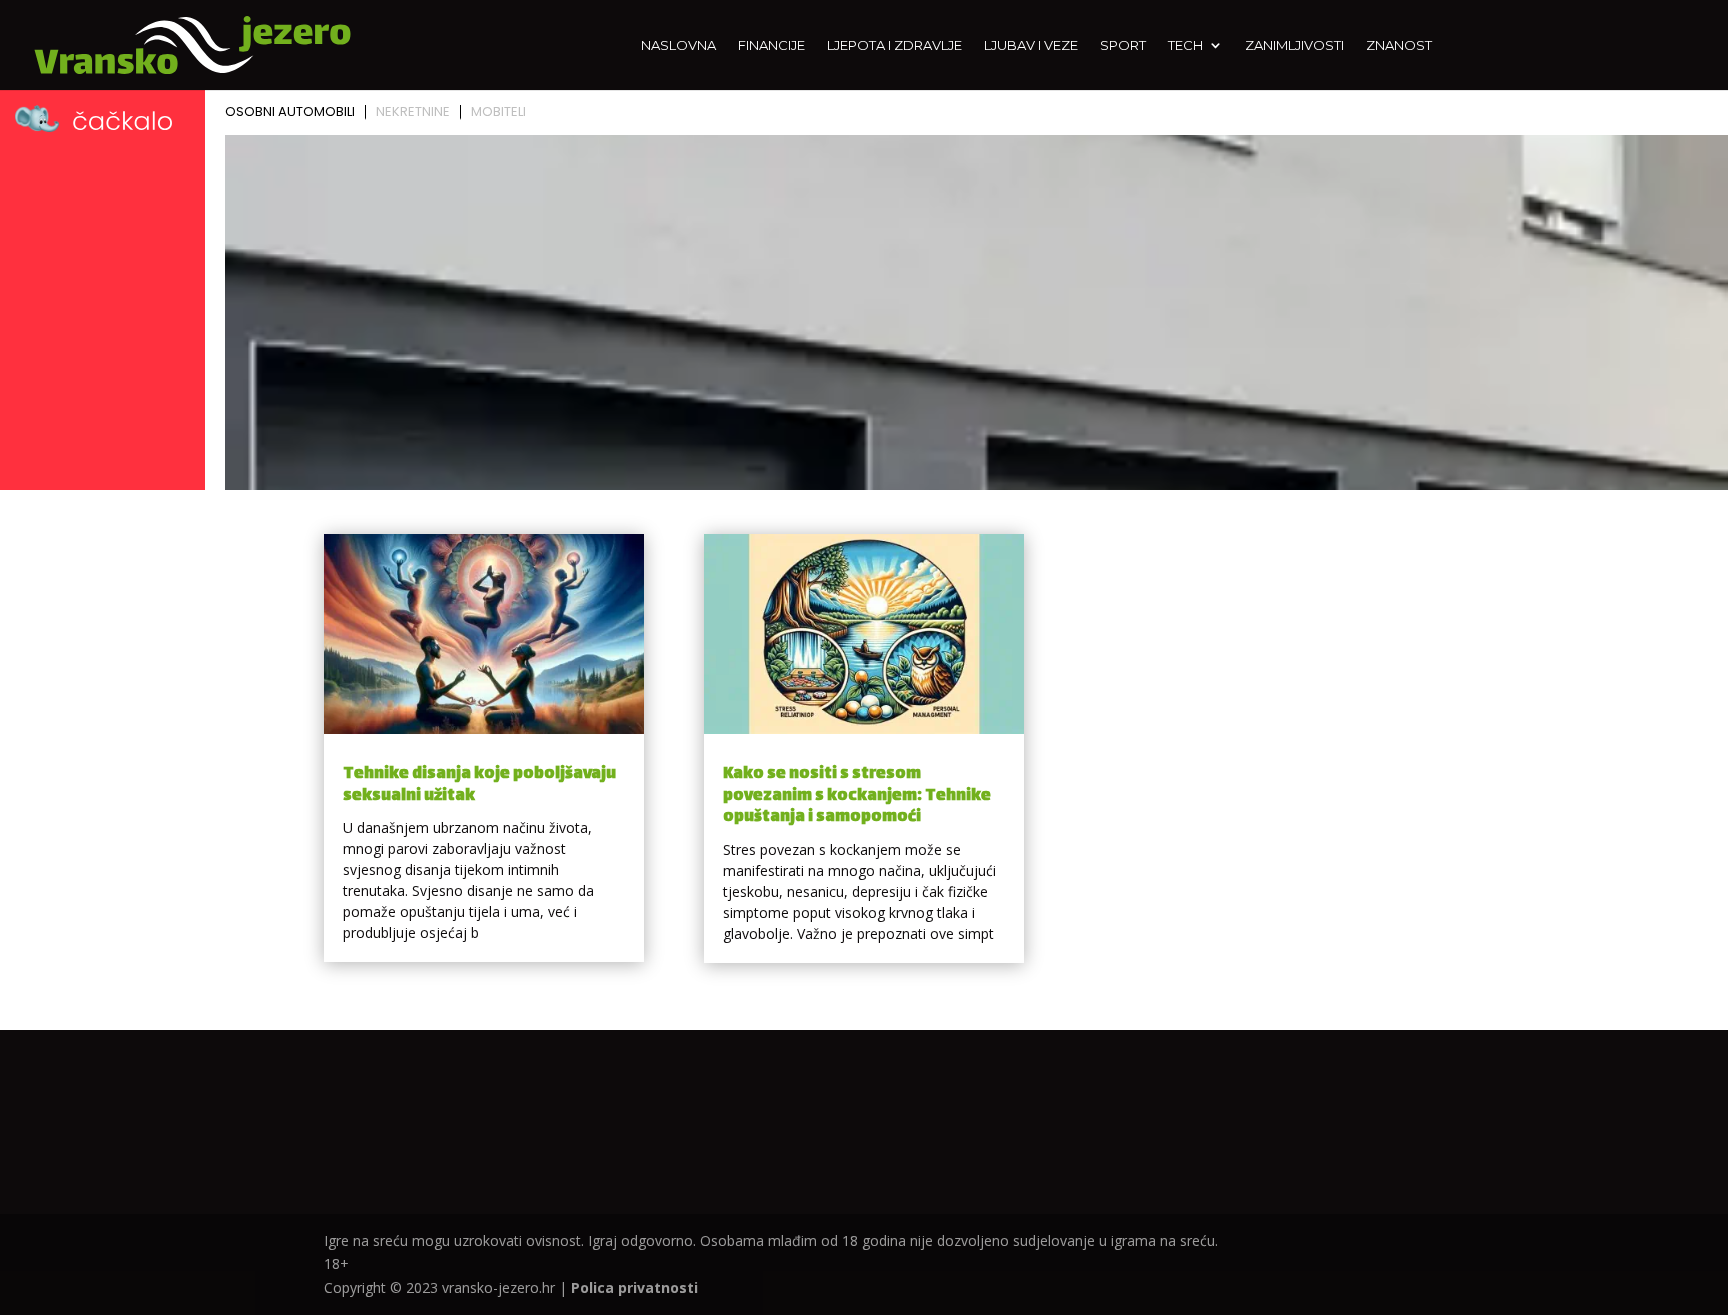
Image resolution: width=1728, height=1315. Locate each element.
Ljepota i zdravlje (894, 45)
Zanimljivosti (1294, 45)
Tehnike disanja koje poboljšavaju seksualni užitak (479, 785)
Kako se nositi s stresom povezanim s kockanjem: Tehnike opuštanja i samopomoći (857, 796)
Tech (1185, 45)
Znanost (1399, 45)
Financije (771, 45)
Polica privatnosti (634, 1287)
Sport (1123, 45)
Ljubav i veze (1031, 45)
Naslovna (678, 45)
